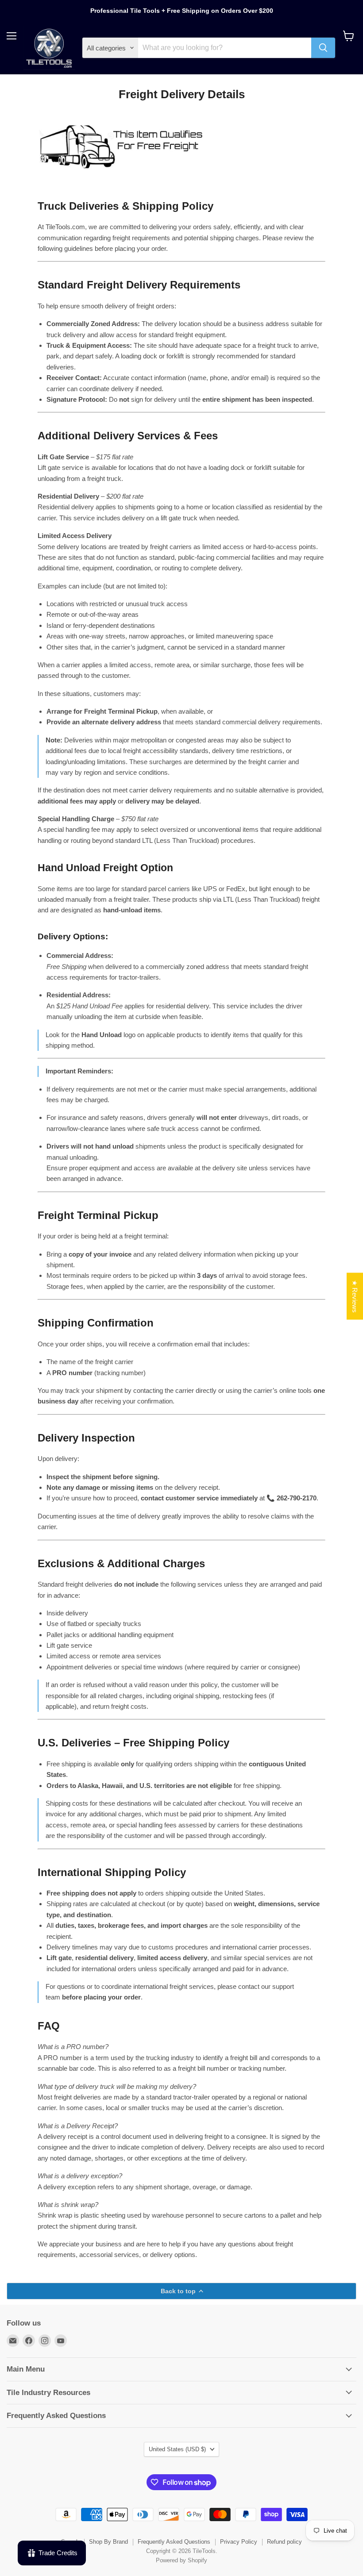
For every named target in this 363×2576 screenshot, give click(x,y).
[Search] (323, 48)
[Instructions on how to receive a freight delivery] (121, 177)
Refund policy (284, 2542)
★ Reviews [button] (355, 1296)
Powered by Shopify (181, 2560)
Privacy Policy (239, 2542)
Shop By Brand (108, 2542)
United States (177, 2449)
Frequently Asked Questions (174, 2542)
